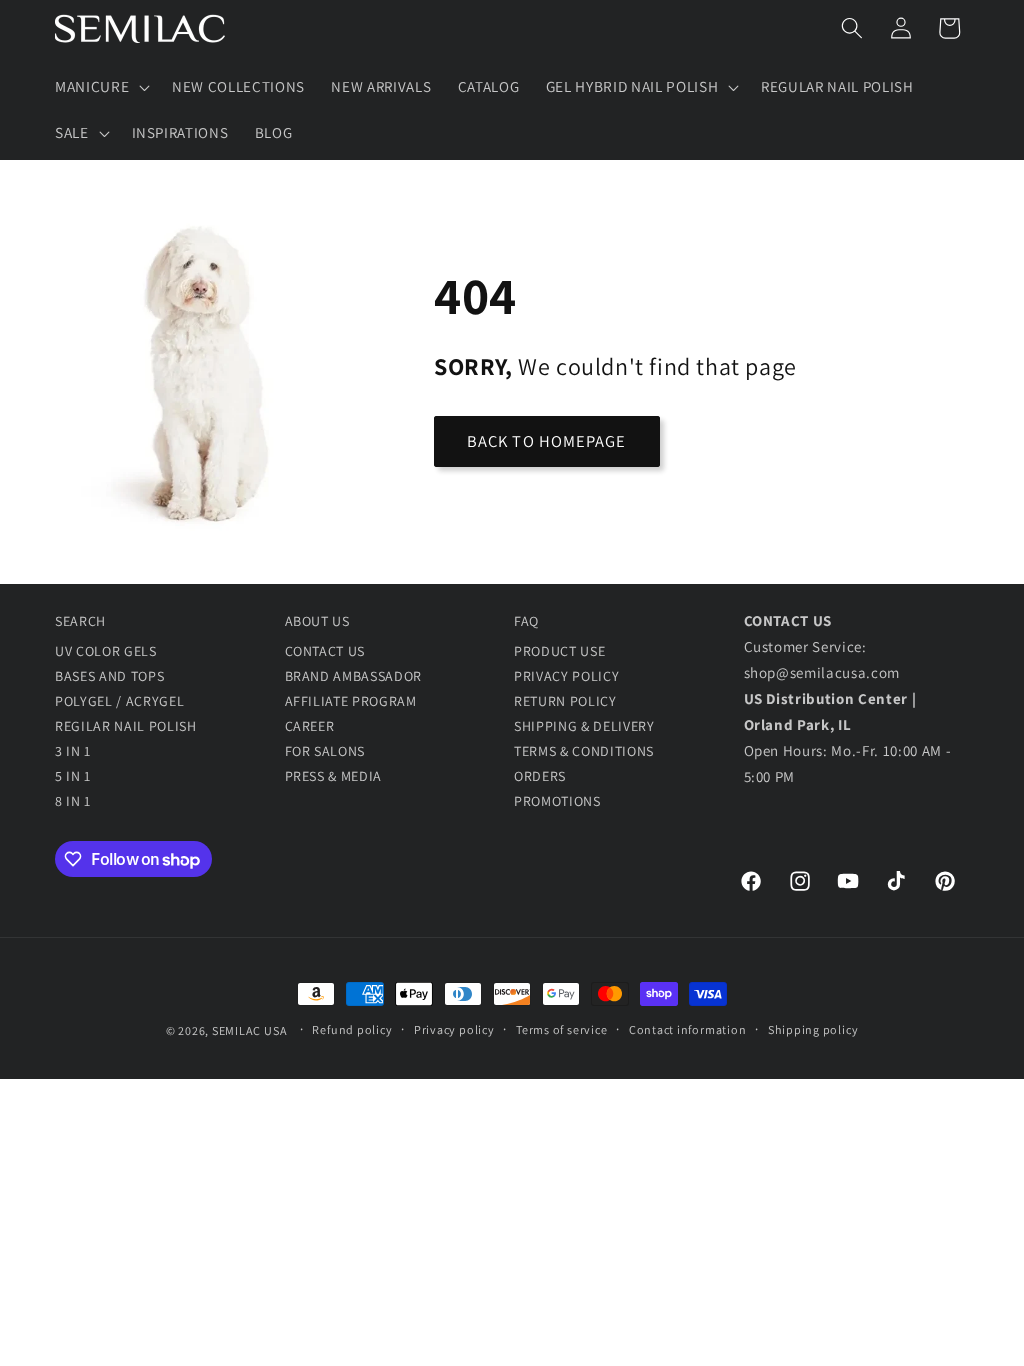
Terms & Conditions (584, 751)
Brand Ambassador (354, 676)
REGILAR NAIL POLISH (126, 726)
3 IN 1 (73, 751)
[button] (100, 87)
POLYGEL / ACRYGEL (119, 701)
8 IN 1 (73, 801)
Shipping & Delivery (584, 726)
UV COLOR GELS (106, 651)
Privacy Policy (566, 676)
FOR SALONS (325, 751)
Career (310, 726)
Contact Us (325, 651)
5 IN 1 (73, 776)
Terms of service (561, 1029)
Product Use (559, 651)
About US (317, 621)
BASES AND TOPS (109, 676)
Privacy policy (454, 1029)
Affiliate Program (351, 701)
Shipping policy (813, 1029)
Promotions (557, 801)
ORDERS (540, 776)
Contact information (688, 1029)
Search (80, 621)
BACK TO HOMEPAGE (547, 441)
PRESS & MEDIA (334, 776)
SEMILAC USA (249, 1029)
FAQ (526, 621)
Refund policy (352, 1029)
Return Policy (565, 701)
